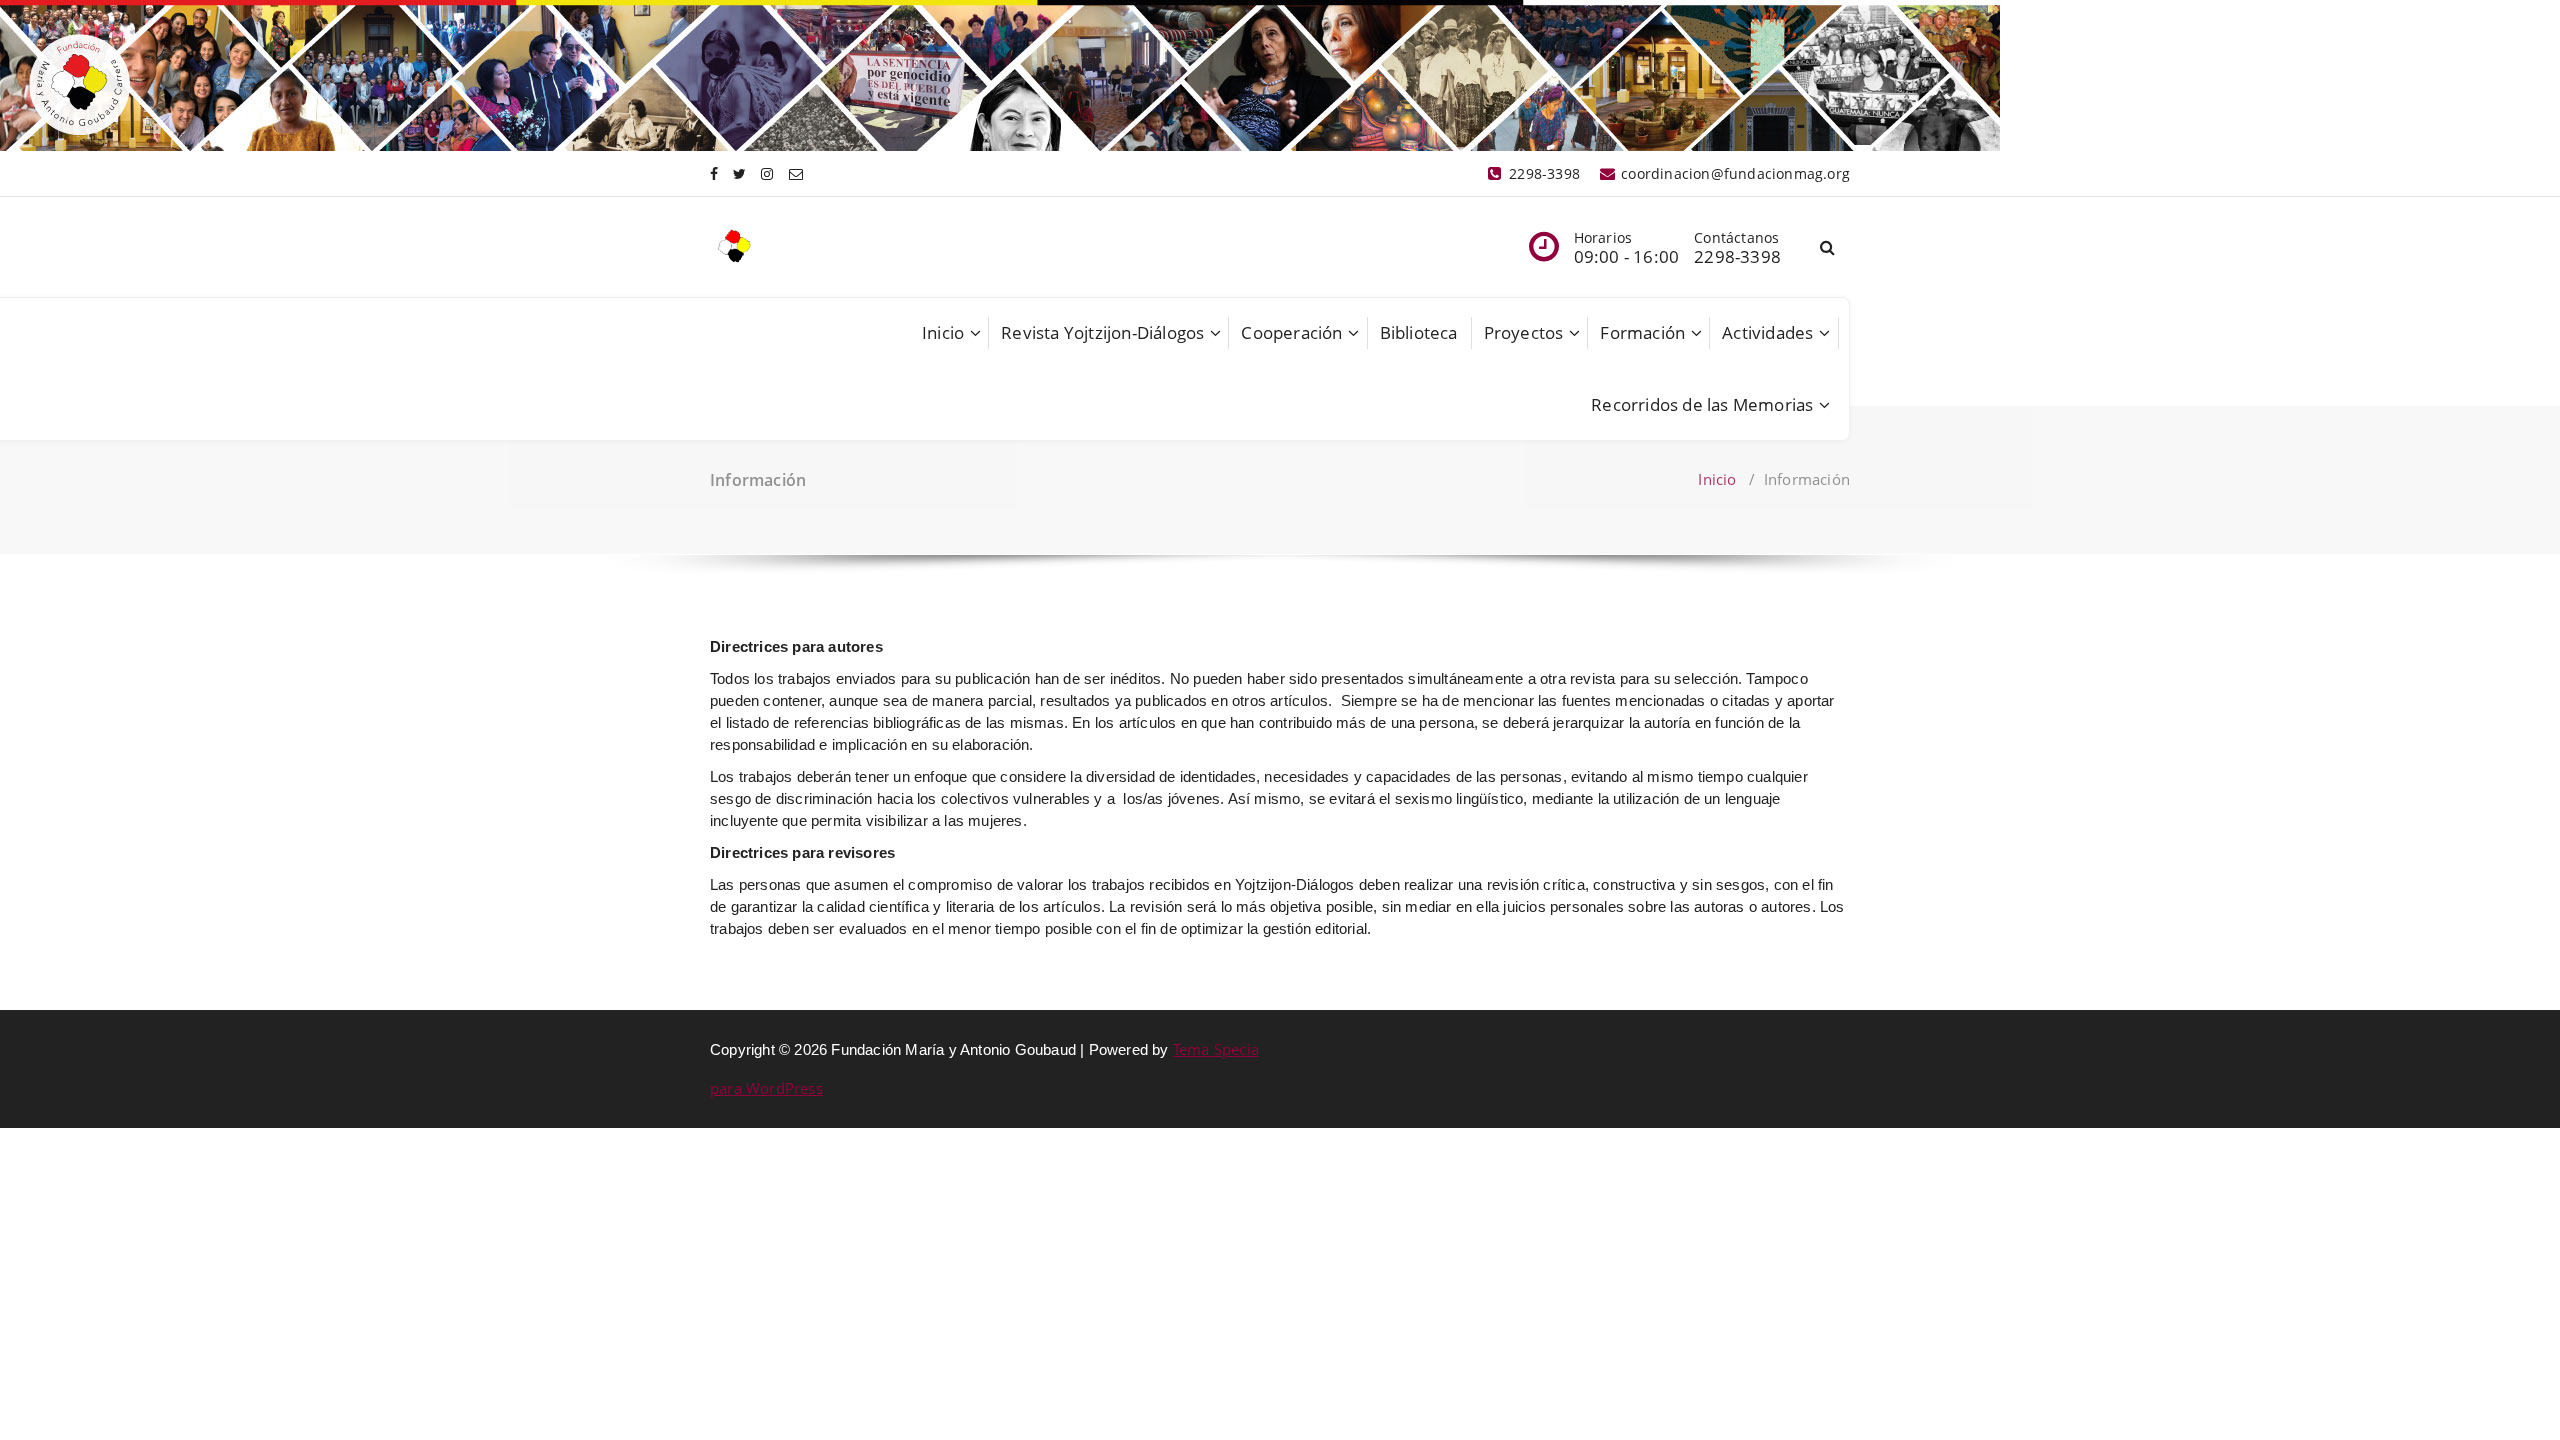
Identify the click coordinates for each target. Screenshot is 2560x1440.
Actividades (1767, 332)
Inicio (943, 332)
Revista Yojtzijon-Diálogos (1102, 332)
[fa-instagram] (767, 173)
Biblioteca (1419, 332)
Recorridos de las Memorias (1702, 404)
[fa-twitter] (739, 173)
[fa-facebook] (714, 173)
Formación (1642, 332)
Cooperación (1291, 332)
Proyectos (1524, 332)
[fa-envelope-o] (796, 173)
